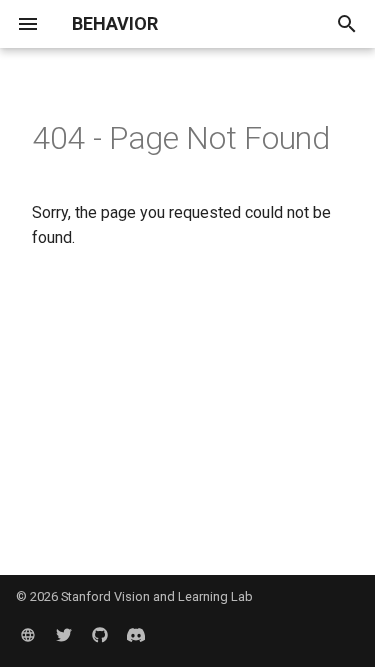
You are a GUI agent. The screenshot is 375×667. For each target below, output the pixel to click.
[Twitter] (64, 635)
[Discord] (136, 635)
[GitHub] (100, 635)
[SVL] (28, 635)
